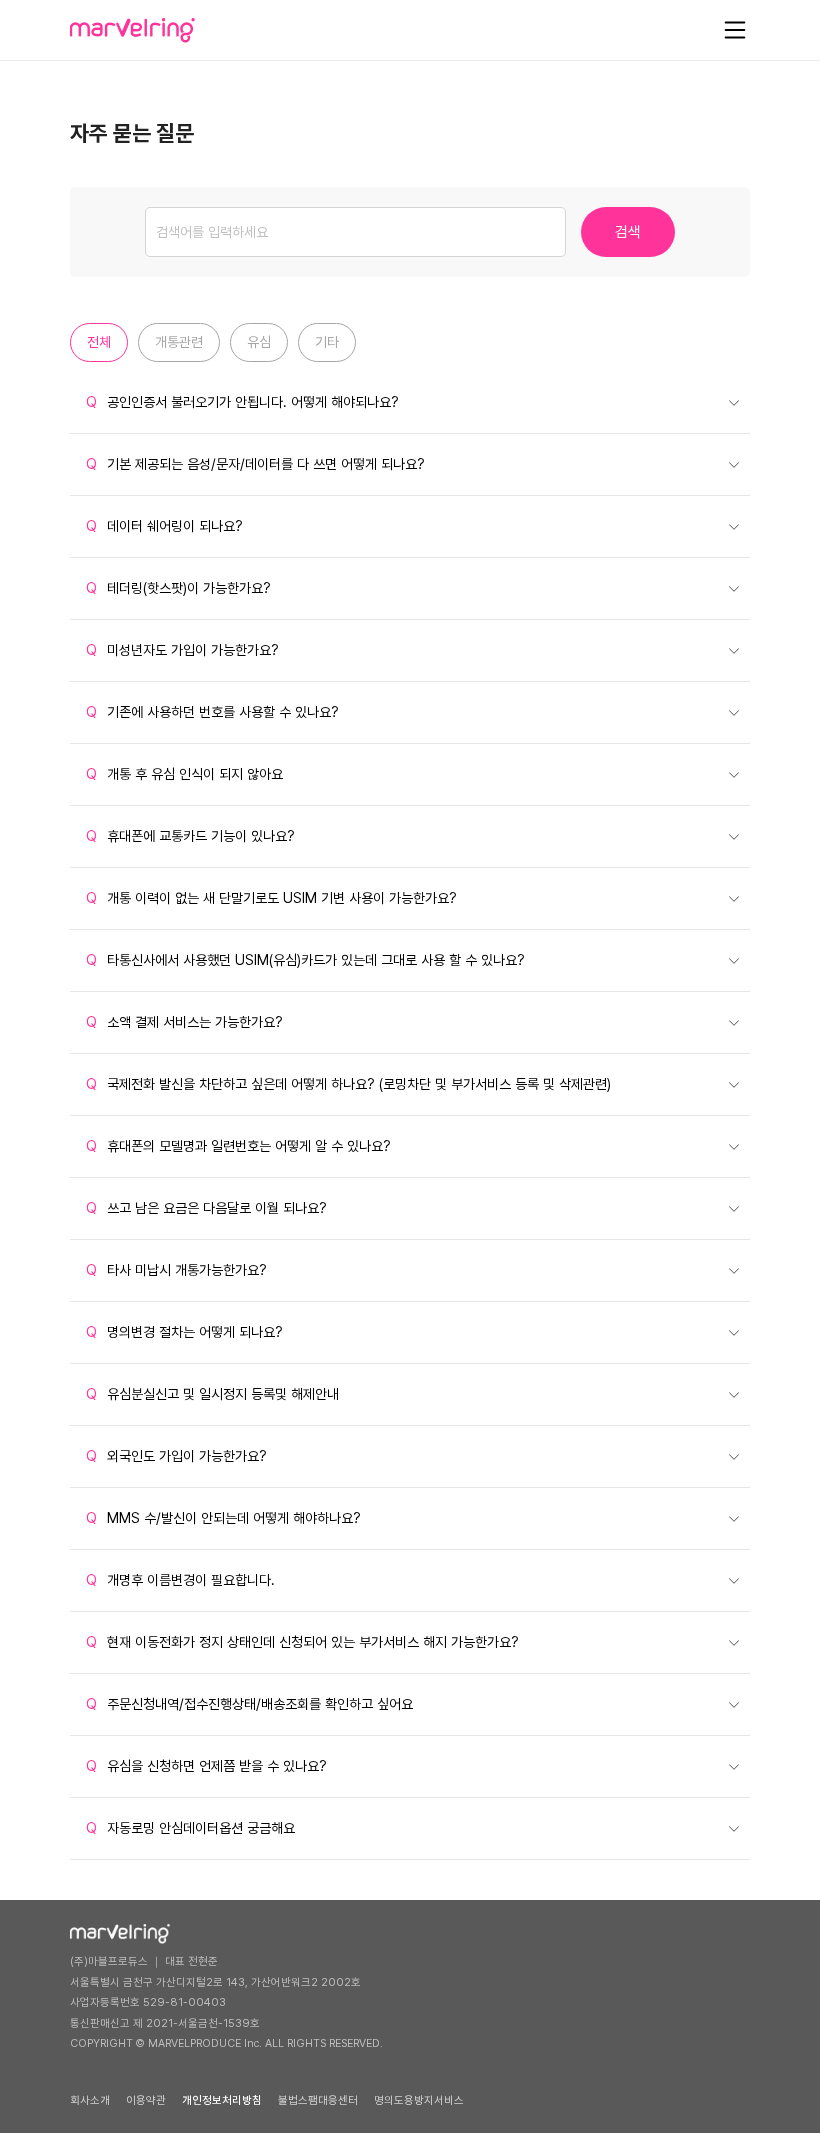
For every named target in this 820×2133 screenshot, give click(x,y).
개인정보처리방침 (222, 2100)
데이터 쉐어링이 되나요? (164, 526)
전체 (99, 342)
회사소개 (90, 2100)
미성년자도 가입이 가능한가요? (182, 650)
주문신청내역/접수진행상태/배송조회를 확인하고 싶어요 (249, 1704)
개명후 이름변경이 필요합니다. (180, 1580)
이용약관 (146, 2100)
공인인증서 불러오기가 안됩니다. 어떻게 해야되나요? (242, 402)
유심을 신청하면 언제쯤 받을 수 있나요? (206, 1766)
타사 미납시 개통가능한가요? (176, 1270)
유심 (259, 342)
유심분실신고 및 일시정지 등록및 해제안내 (212, 1394)
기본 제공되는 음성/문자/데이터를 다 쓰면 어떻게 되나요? (255, 464)
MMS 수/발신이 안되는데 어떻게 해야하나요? (223, 1518)
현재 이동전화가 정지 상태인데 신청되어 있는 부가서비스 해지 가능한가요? (302, 1642)
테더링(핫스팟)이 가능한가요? (178, 588)
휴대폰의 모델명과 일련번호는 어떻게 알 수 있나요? (238, 1146)
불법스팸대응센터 (318, 2100)
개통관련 (179, 342)
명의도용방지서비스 (419, 2100)
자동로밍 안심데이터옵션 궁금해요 (190, 1828)
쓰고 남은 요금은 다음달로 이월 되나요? (206, 1208)
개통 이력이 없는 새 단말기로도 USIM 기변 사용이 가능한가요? (271, 898)
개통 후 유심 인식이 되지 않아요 (184, 774)
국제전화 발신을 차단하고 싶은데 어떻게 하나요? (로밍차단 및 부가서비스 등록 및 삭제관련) (348, 1084)
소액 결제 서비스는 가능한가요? (184, 1022)
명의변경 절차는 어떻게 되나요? (184, 1332)
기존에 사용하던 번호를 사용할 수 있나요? (212, 712)
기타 (327, 342)
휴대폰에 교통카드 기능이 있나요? (190, 836)
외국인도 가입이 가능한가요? (176, 1456)
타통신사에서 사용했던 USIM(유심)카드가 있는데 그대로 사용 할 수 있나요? (305, 960)
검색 (628, 232)
